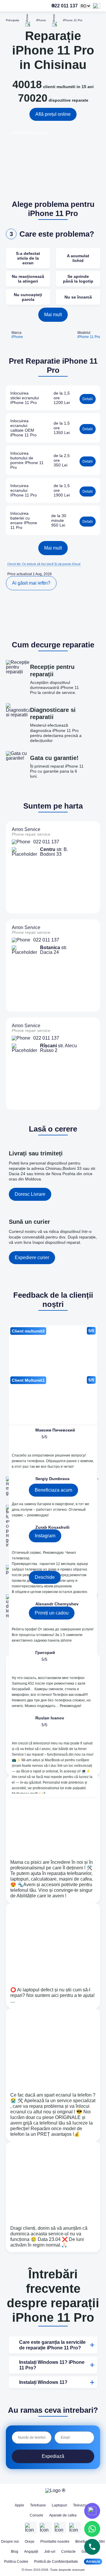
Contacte (68, 2552)
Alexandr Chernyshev (57, 1604)
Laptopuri (59, 2505)
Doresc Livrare (30, 1194)
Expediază (53, 2456)
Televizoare (82, 2505)
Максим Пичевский (55, 1430)
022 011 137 (51, 6)
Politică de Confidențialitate (56, 2562)
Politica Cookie (16, 2562)
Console (37, 2515)
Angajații (31, 2552)
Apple (19, 2505)
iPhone (17, 337)
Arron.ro (93, 2562)
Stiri (102, 2542)
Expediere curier (32, 1258)
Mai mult (53, 315)
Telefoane (38, 2505)
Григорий (45, 1653)
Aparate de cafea (63, 2515)
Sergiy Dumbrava (52, 1479)
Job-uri (50, 2552)
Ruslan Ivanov (50, 1718)
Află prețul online (53, 114)
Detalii (88, 399)
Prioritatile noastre (55, 2542)
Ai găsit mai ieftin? (31, 583)
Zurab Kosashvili (52, 1527)
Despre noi (10, 2542)
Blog (15, 2552)
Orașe (30, 2542)
